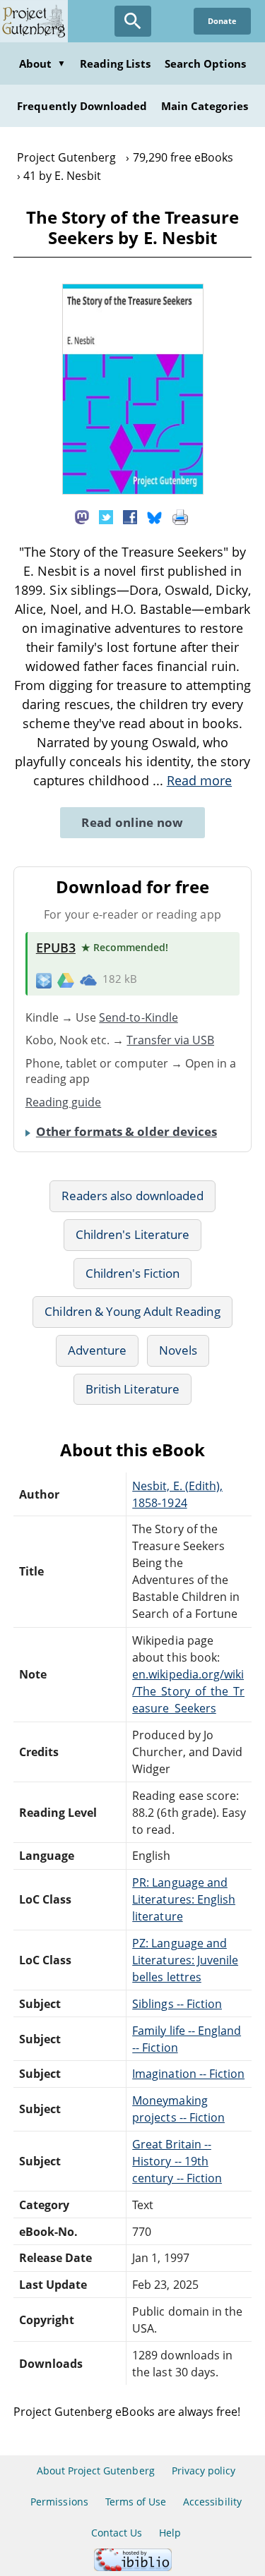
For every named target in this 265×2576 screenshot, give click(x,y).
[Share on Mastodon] (82, 516)
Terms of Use (136, 2502)
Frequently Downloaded (82, 106)
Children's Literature (132, 1234)
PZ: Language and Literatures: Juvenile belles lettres (185, 1960)
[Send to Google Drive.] (66, 979)
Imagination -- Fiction (188, 2074)
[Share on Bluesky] (155, 516)
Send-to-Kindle (139, 1017)
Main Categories (205, 106)
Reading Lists (115, 64)
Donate (222, 21)
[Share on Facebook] (130, 516)
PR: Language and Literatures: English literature (184, 1899)
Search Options (206, 64)
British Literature (132, 1389)
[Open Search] (133, 21)
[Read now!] (133, 490)
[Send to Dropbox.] (44, 980)
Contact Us (117, 2533)
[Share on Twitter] (106, 516)
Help (170, 2533)
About (42, 64)
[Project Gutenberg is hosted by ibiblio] (133, 2567)
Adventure (97, 1350)
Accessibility (212, 2502)
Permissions (59, 2502)
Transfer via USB (170, 1040)
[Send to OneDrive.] (88, 979)
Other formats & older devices (126, 1131)
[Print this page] (180, 516)
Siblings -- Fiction (177, 2004)
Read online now (132, 822)
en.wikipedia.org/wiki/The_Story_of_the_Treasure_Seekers (188, 1691)
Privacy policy (204, 2471)
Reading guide (64, 1102)
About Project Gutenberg (96, 2471)
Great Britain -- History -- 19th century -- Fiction (177, 2161)
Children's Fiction (133, 1273)
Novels (178, 1350)
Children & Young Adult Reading (132, 1311)
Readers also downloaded (132, 1196)
